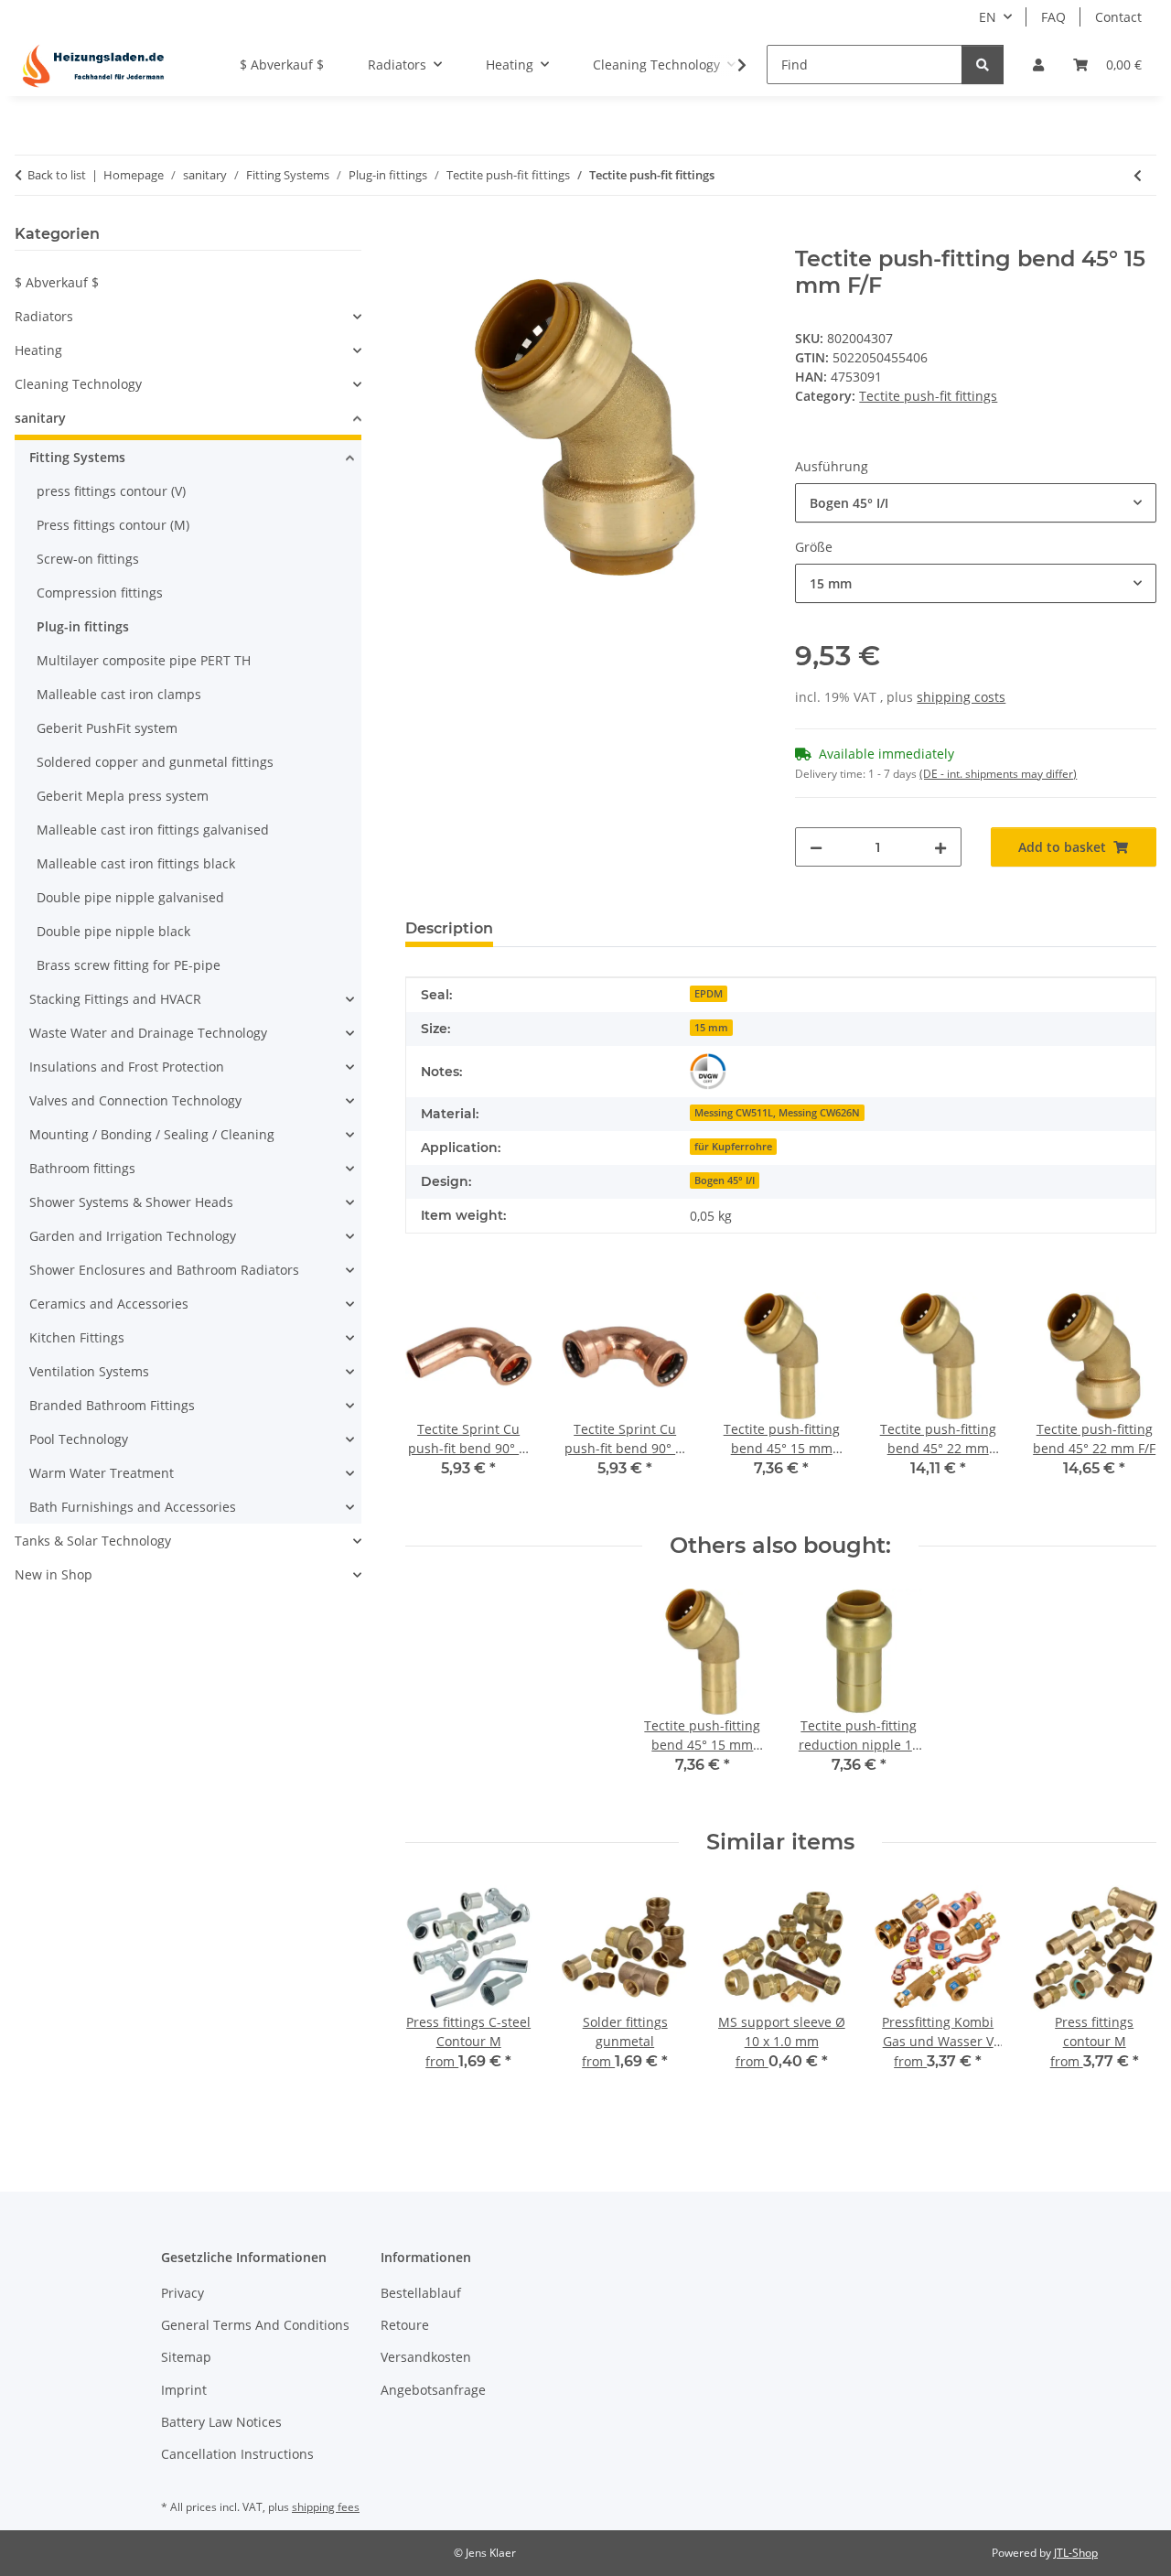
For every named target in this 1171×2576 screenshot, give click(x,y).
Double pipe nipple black (113, 931)
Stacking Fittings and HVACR (115, 999)
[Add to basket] (420, 236)
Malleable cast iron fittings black (136, 863)
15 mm (711, 1028)
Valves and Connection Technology (135, 1100)
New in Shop (54, 1574)
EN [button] (988, 17)
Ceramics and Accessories (109, 1304)
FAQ (1053, 17)
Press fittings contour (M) (113, 525)
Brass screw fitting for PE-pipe (129, 965)
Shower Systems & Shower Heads (131, 1202)
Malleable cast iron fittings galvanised (153, 830)
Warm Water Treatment (102, 1473)
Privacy (183, 2293)
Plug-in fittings (83, 626)
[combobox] (976, 503)
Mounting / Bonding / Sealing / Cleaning (152, 1134)
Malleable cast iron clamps (119, 694)
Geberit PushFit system (107, 728)
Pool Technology (79, 1439)
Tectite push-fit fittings (928, 396)
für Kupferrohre (733, 1147)
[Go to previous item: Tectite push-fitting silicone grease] (1138, 175)
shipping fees (326, 2507)
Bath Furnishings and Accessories (133, 1507)
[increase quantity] (940, 847)
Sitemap (186, 2357)
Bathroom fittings (82, 1168)
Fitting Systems (77, 457)
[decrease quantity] (816, 847)
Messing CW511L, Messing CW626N (777, 1113)
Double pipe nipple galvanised (130, 897)
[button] (1038, 65)
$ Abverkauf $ (57, 282)
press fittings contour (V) (111, 491)
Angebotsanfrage (433, 2390)
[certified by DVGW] (708, 1072)
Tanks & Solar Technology (93, 1541)
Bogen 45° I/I (725, 1180)
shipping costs (961, 697)
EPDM (709, 994)
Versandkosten (426, 2357)
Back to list (57, 175)
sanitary (40, 418)
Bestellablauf (421, 2293)
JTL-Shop (1076, 2553)
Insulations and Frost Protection (127, 1067)
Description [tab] (449, 928)
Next (1127, 1398)
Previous (435, 1398)
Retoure (405, 2325)
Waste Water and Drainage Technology (148, 1033)
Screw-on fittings (88, 559)
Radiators (44, 316)
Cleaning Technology (78, 384)
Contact (1118, 17)
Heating (38, 350)
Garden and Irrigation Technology (133, 1236)
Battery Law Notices (221, 2422)
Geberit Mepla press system (123, 796)
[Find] (983, 65)
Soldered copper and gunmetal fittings (155, 762)
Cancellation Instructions (237, 2454)
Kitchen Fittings (77, 1337)
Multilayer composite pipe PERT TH (144, 660)
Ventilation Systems (89, 1371)
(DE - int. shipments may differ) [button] (998, 774)
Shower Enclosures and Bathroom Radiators (164, 1270)
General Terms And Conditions (255, 2325)
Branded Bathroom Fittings (112, 1405)
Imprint (184, 2390)
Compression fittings (100, 593)
